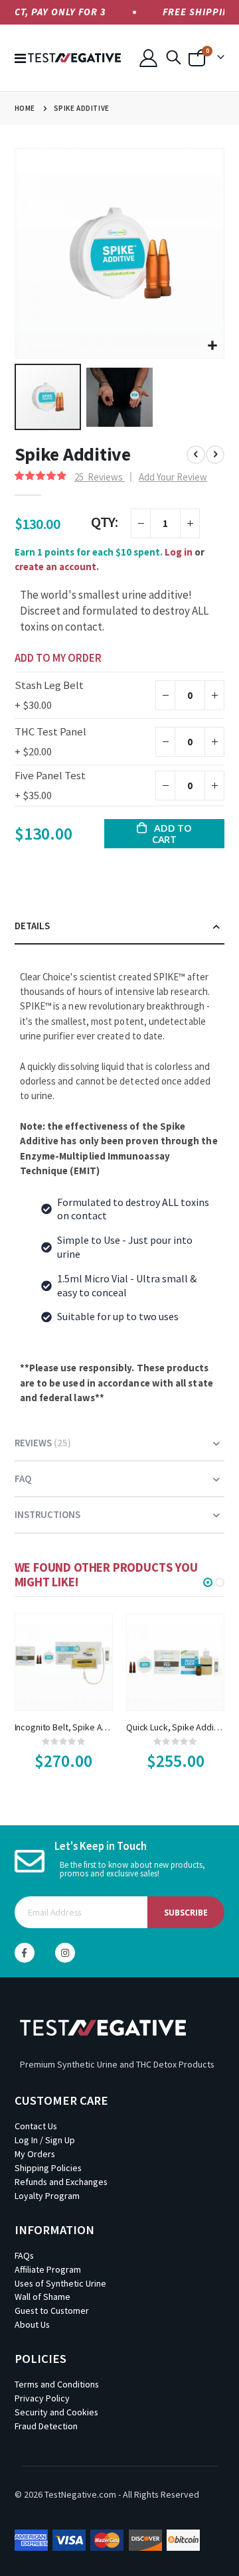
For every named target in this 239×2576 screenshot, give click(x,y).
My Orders (35, 2154)
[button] (212, 346)
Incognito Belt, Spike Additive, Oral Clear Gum (64, 1727)
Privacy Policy (42, 2398)
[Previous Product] (196, 455)
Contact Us (36, 2126)
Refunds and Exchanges (61, 2182)
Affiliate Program (48, 2269)
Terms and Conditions (57, 2384)
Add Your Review (173, 477)
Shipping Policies (48, 2168)
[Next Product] (215, 455)
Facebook (25, 1953)
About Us (32, 2324)
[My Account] (148, 58)
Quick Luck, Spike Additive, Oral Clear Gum (175, 1727)
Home (25, 108)
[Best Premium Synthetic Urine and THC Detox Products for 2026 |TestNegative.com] (74, 58)
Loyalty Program (47, 2196)
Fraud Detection (46, 2426)
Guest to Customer (52, 2311)
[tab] (120, 927)
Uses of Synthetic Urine (60, 2283)
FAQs (24, 2255)
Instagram (65, 1953)
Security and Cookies (56, 2412)
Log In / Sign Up (45, 2140)
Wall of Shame (42, 2297)
